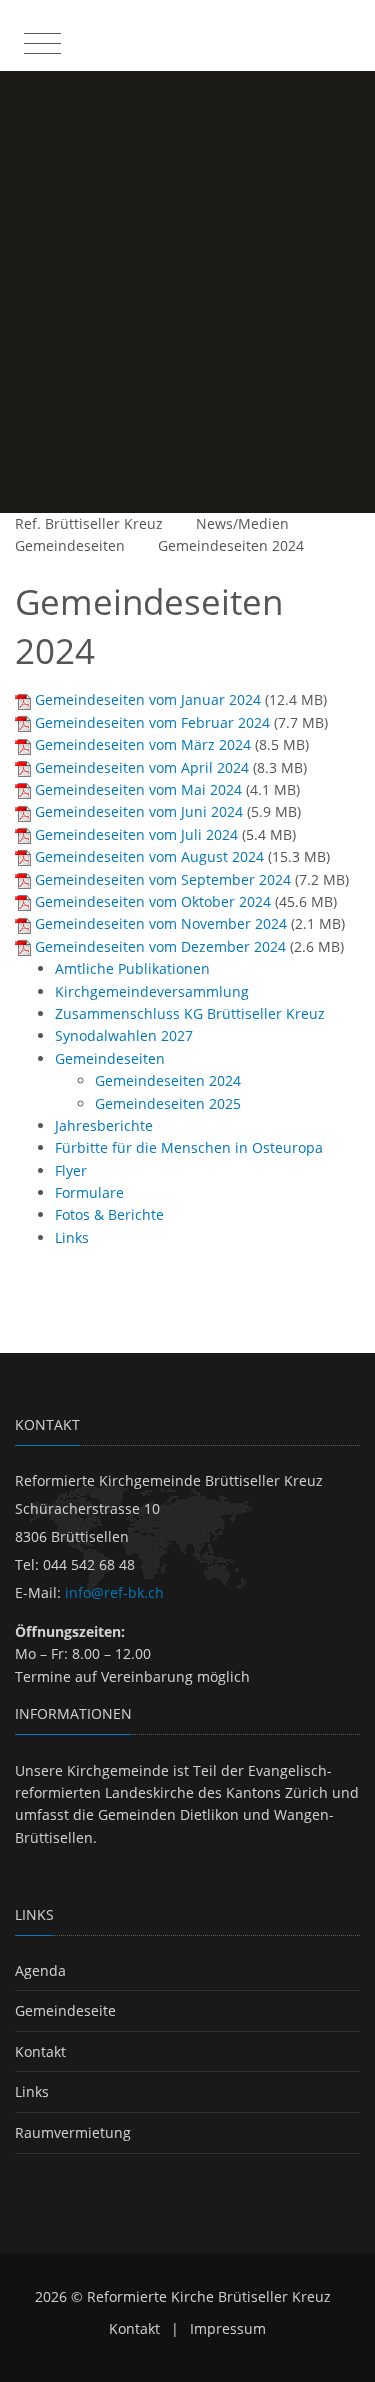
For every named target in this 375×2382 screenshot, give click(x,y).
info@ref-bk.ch (114, 1592)
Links (32, 2091)
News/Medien (242, 523)
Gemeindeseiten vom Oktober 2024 (153, 901)
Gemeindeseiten (70, 545)
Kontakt (40, 2051)
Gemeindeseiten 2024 (231, 545)
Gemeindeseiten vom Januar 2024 (148, 699)
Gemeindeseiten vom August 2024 (149, 856)
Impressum (228, 2328)
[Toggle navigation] (40, 39)
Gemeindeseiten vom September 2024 (163, 879)
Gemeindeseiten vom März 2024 (143, 744)
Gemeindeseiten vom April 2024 (142, 767)
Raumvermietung (73, 2132)
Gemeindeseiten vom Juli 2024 (136, 834)
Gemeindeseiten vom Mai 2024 (138, 789)
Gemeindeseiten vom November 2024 (161, 923)
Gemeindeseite (65, 2010)
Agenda (40, 1970)
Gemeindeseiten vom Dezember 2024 (160, 946)
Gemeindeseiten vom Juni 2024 (139, 811)
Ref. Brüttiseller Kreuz (89, 523)
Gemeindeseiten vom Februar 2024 (152, 722)
